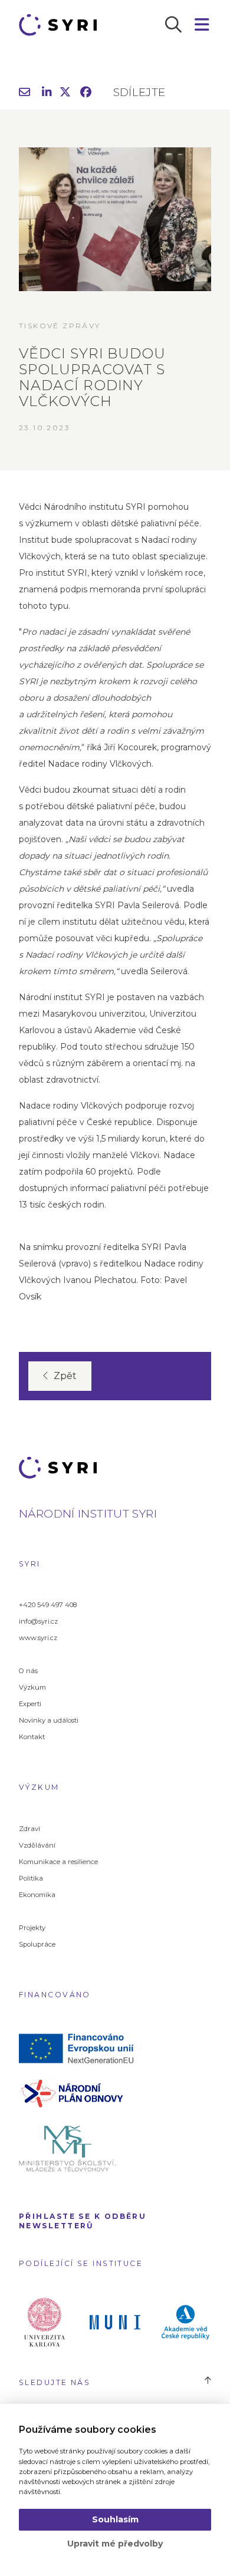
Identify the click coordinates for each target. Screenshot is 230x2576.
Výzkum (32, 1687)
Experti (30, 1704)
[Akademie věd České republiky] (185, 2321)
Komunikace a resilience (58, 1862)
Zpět (65, 1376)
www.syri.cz (38, 1638)
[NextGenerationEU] (80, 2047)
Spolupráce (37, 1944)
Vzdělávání (37, 1845)
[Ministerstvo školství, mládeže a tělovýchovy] (80, 2148)
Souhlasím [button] (115, 2519)
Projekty (32, 1928)
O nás (28, 1671)
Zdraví (29, 1829)
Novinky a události (49, 1720)
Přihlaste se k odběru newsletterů (83, 2221)
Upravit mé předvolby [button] (115, 2544)
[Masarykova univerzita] (115, 2321)
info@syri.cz (38, 1621)
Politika (31, 1878)
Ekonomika (37, 1895)
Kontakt (32, 1737)
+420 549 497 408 (48, 1605)
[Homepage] (62, 25)
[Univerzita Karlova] (45, 2321)
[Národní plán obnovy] (80, 2092)
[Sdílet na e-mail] (24, 93)
